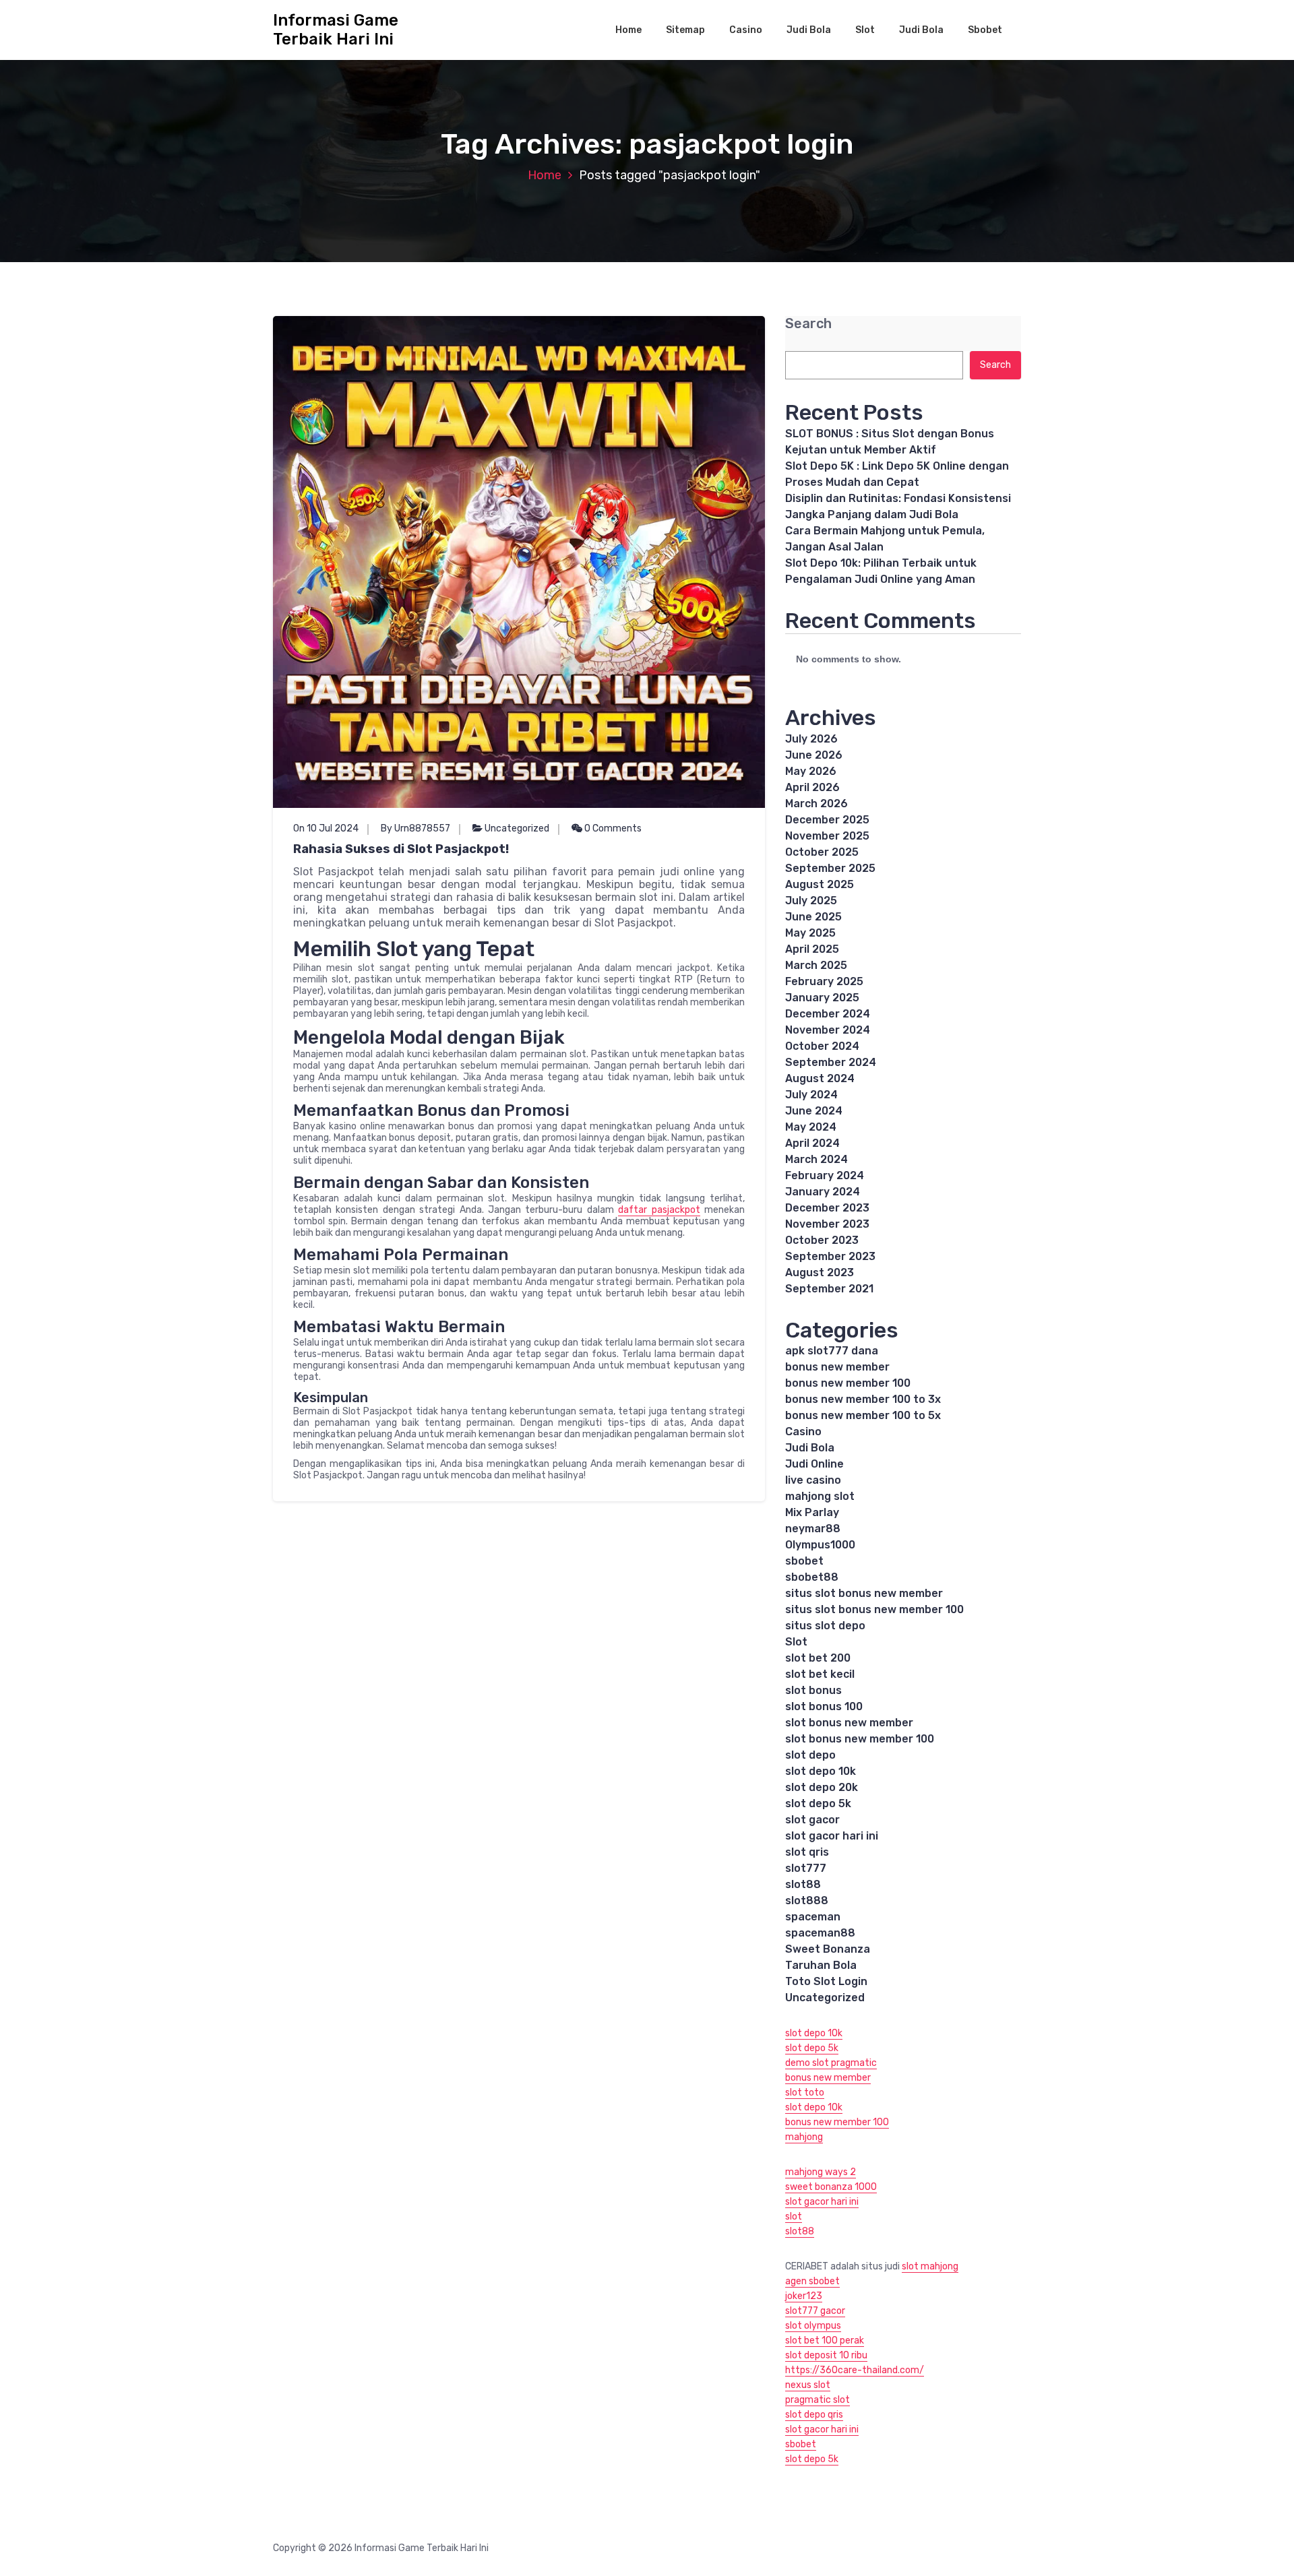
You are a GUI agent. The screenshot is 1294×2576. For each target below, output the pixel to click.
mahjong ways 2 (821, 2172)
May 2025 (810, 933)
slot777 (806, 1868)
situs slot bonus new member (864, 1593)
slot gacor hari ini (832, 1836)
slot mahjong (930, 2266)
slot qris (807, 1852)
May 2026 (811, 771)
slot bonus (813, 1690)
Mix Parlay (812, 1512)
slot (794, 2217)
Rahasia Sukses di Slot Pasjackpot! (401, 849)
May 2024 (811, 1127)
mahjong (804, 2137)
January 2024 (823, 1192)
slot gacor (812, 1820)
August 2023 (820, 1273)
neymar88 (813, 1529)
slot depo (810, 1755)
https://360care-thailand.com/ (855, 2370)
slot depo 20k (822, 1787)
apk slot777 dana (832, 1351)
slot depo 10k (821, 1771)
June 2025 (813, 917)
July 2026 (811, 739)
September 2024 (831, 1062)
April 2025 (812, 949)
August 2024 (820, 1078)
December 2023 (827, 1208)
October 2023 (822, 1240)
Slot (865, 30)
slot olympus (813, 2326)
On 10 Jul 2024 (326, 828)
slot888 (807, 1900)
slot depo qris (814, 2415)
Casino (746, 30)
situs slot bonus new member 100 (874, 1609)
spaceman (813, 1917)
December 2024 (828, 1014)
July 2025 (811, 901)
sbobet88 (812, 1577)
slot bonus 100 (824, 1706)
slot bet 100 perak (825, 2341)
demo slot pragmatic (831, 2063)
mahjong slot (820, 1496)
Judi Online (814, 1464)
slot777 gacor (815, 2311)
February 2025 (824, 981)
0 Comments (612, 828)
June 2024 (814, 1111)
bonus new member (837, 1367)
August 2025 (820, 884)
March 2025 (816, 965)
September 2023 (830, 1256)
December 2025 (827, 820)
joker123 (804, 2296)
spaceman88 (820, 1933)
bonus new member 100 (848, 1383)
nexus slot (808, 2385)
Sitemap (685, 30)
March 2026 (817, 804)
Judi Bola (809, 30)
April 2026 (812, 787)
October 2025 (822, 852)
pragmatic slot (818, 2400)
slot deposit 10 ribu (826, 2355)
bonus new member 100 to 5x (863, 1415)
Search (808, 324)
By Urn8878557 (415, 828)
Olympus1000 (820, 1545)
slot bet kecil (820, 1674)
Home (628, 30)
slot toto (805, 2093)
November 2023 (827, 1224)
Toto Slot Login (826, 1981)
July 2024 (811, 1095)
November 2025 (827, 836)
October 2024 (822, 1046)
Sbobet (985, 30)
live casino (813, 1480)
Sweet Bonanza (828, 1949)
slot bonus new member (849, 1723)
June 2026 (814, 755)
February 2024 (825, 1175)
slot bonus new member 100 (860, 1739)
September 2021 (829, 1289)
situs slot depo (825, 1626)
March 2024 (817, 1159)
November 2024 (828, 1030)
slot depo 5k (818, 1803)
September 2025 (830, 868)
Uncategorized (517, 828)
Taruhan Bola (821, 1965)
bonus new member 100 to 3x (863, 1399)
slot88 (803, 1884)
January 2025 (822, 998)
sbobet (804, 1561)
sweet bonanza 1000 (831, 2187)
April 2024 (812, 1143)
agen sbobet (812, 2281)
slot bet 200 (818, 1658)
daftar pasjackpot (659, 1210)
